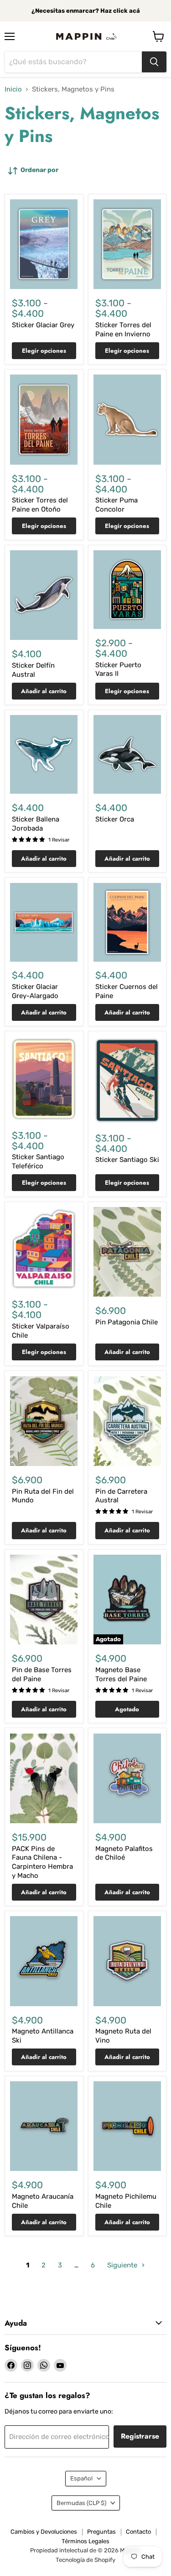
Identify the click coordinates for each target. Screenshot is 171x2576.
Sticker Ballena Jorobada (36, 824)
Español (81, 2478)
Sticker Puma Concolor (117, 505)
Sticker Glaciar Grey (43, 325)
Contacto (138, 2532)
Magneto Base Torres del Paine (121, 1674)
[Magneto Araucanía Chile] (44, 2126)
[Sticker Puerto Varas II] (127, 590)
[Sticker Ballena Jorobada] (44, 754)
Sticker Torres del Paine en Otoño (40, 505)
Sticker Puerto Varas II (118, 669)
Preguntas (101, 2532)
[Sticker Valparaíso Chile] (44, 1249)
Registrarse (140, 2436)
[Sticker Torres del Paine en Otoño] (44, 419)
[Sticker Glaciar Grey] (44, 244)
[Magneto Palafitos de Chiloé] (127, 1778)
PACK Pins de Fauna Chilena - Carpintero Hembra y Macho (42, 1862)
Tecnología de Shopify (85, 2560)
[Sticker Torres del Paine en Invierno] (127, 244)
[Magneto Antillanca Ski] (44, 1961)
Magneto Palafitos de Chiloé (124, 1853)
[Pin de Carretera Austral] (127, 1421)
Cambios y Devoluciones (44, 2532)
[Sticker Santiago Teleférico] (44, 1079)
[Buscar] (154, 62)
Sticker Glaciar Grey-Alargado (35, 991)
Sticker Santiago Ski (127, 1160)
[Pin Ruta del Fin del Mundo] (44, 1421)
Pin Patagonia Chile (127, 1322)
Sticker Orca (115, 819)
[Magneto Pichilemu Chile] (127, 2126)
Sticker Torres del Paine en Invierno (123, 330)
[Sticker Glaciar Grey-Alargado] (44, 922)
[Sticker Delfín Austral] (44, 595)
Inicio (13, 89)
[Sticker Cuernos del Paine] (127, 922)
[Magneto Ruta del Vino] (127, 1961)
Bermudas (81, 2503)
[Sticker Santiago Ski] (127, 1080)
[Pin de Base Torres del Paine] (44, 1600)
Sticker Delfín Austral (33, 670)
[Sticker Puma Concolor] (127, 419)
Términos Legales (85, 2541)
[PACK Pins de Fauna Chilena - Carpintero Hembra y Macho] (44, 1778)
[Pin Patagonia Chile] (127, 1252)
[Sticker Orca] (127, 754)
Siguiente (123, 2265)
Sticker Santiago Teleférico (38, 1161)
